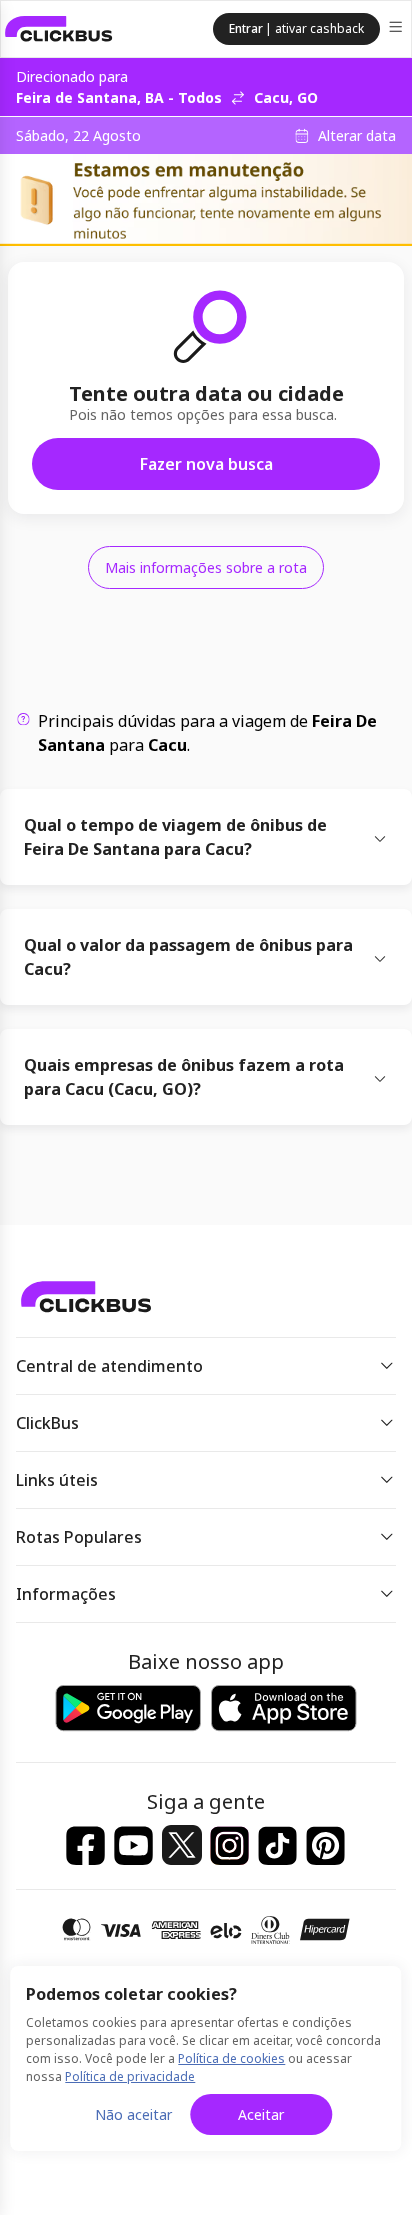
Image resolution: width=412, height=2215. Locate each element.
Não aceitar (133, 2114)
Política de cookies (231, 2058)
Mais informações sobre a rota (206, 567)
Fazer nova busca (206, 464)
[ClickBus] (59, 29)
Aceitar (261, 2114)
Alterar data (357, 136)
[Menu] (397, 29)
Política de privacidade (130, 2076)
